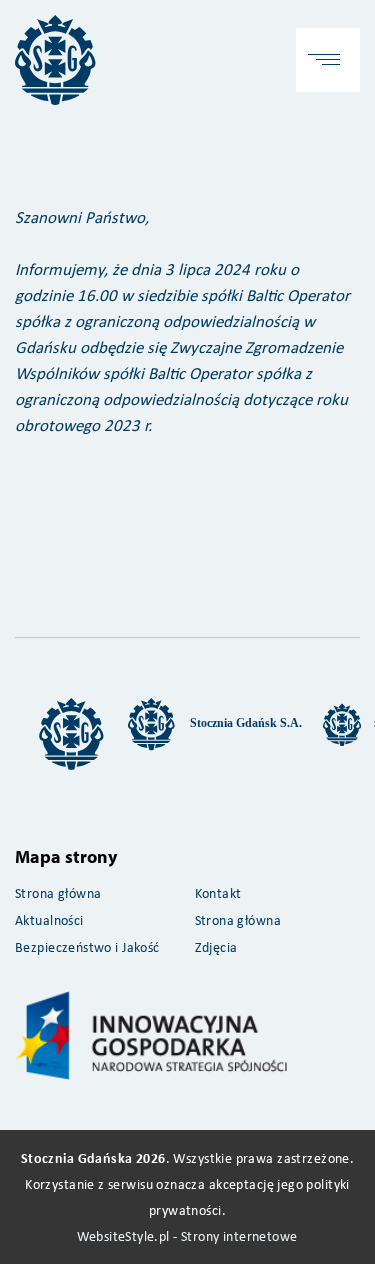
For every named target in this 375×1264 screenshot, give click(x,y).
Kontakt (218, 892)
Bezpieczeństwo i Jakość (87, 946)
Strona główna (58, 892)
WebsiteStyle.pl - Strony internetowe (187, 1235)
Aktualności (49, 919)
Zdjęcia (216, 946)
